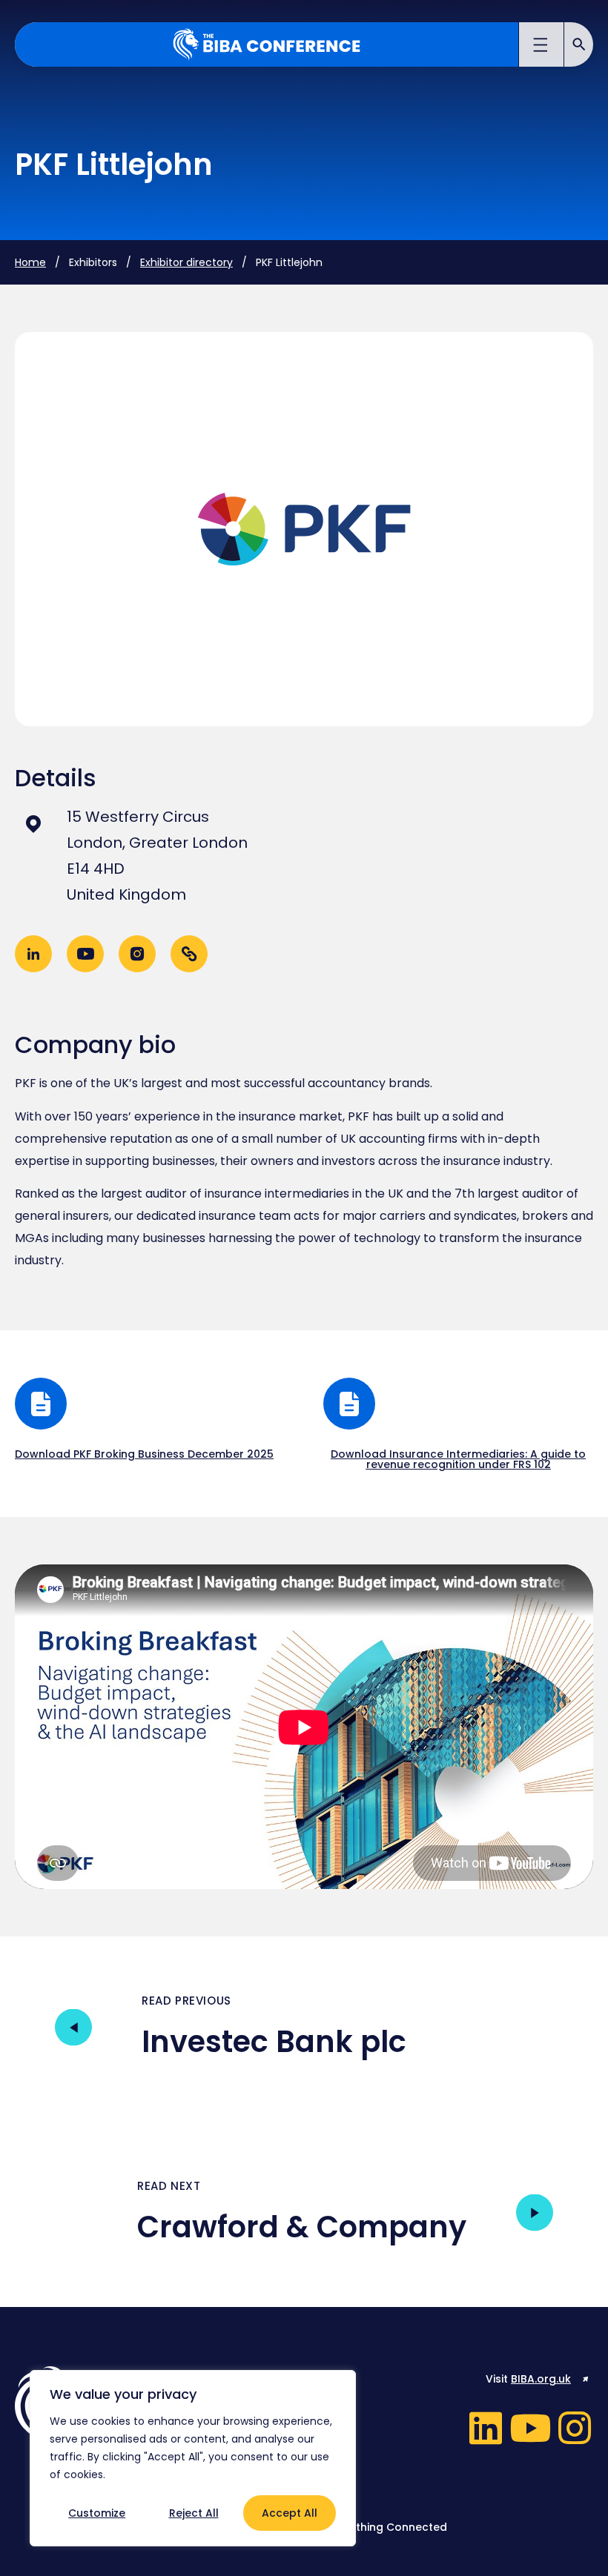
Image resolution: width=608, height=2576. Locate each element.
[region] (193, 2458)
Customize (97, 2513)
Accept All (290, 2513)
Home (30, 262)
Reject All (194, 2513)
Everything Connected (387, 2527)
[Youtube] (530, 2428)
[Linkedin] (486, 2428)
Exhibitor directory (186, 262)
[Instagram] (575, 2428)
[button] (542, 47)
